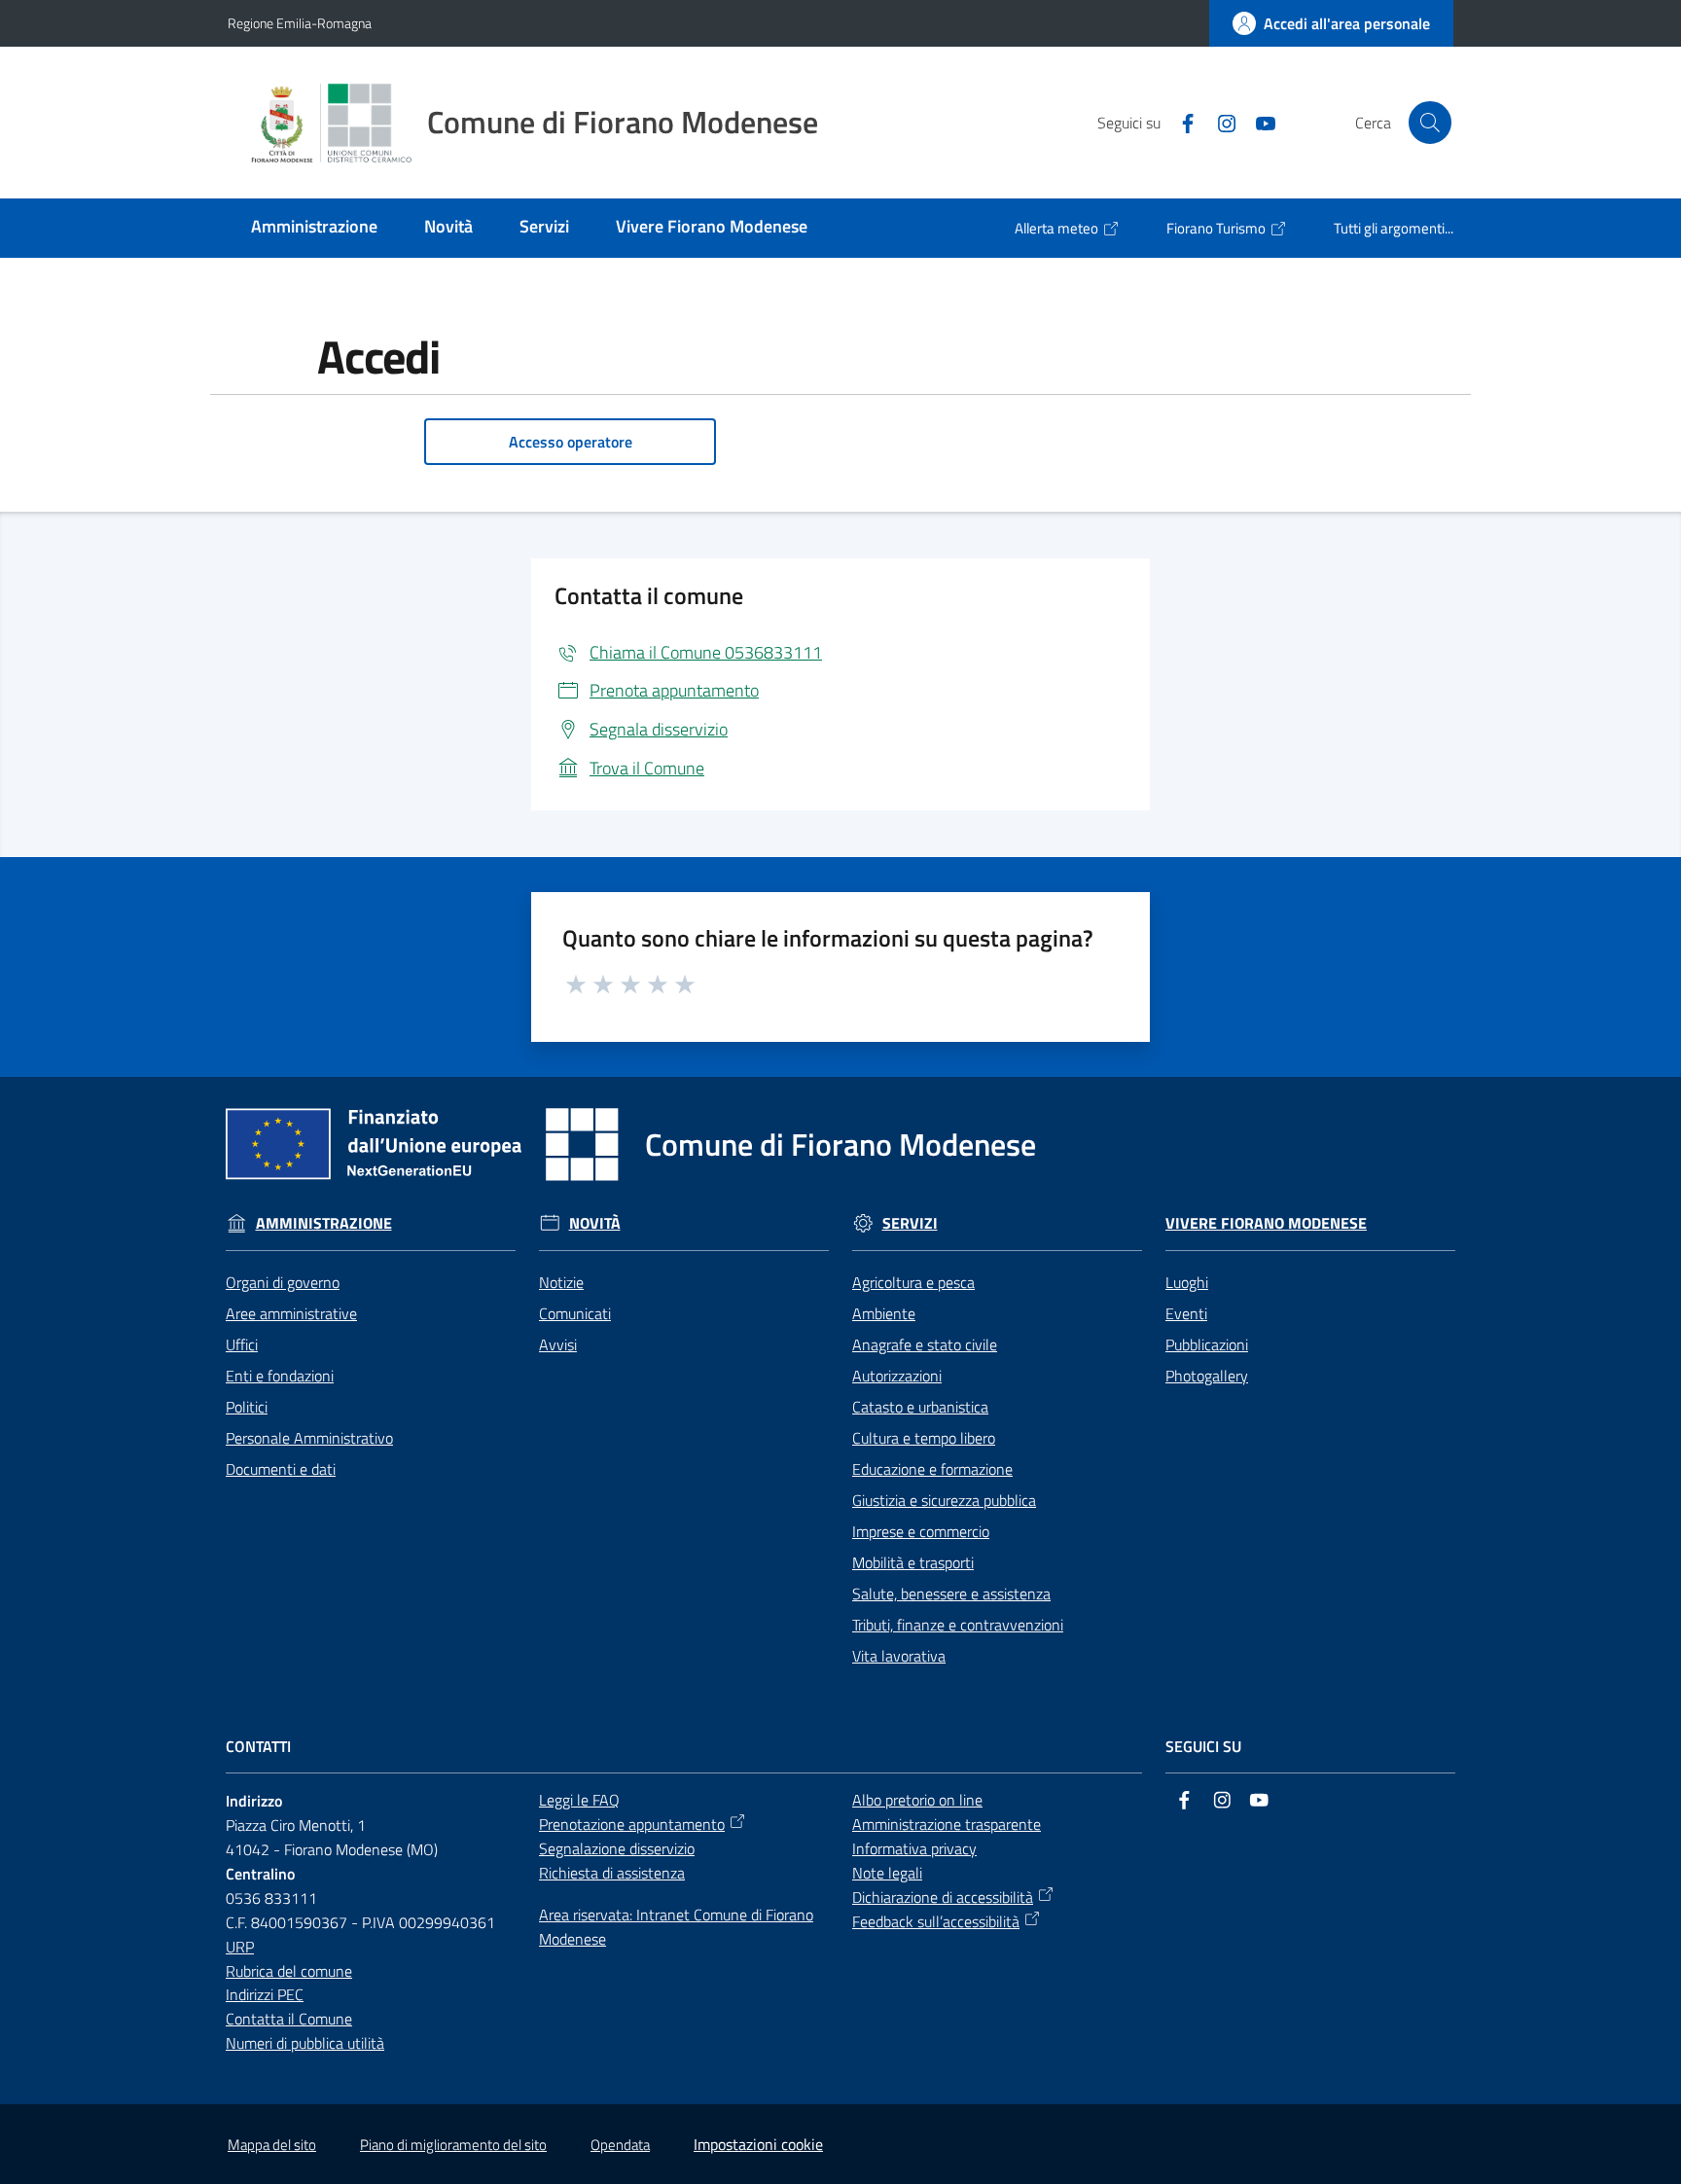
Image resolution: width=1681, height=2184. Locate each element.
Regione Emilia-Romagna (300, 23)
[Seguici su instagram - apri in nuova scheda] (1219, 122)
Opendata (620, 2145)
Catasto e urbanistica (920, 1407)
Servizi (910, 1223)
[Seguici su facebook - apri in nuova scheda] (1180, 122)
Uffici (242, 1344)
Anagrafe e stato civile (925, 1344)
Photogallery (1207, 1376)
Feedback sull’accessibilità (936, 1921)
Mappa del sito (272, 2145)
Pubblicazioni (1207, 1344)
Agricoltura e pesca (913, 1282)
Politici (247, 1407)
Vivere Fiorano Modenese (1266, 1223)
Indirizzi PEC (265, 1994)
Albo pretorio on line (917, 1800)
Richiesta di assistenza (612, 1873)
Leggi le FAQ (579, 1800)
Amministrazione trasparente (947, 1824)
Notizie (561, 1282)
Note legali (887, 1873)
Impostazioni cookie (758, 2144)
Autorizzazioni (897, 1376)
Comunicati (575, 1313)
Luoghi (1187, 1282)
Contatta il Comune (289, 2019)
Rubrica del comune (289, 1971)
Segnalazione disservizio (617, 1848)
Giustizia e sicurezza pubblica (944, 1500)
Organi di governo (283, 1282)
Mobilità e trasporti (913, 1562)
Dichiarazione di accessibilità (943, 1897)
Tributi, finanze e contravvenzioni (958, 1625)
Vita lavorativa (899, 1656)
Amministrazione (324, 1223)
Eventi (1186, 1313)
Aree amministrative (291, 1313)
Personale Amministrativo (309, 1438)
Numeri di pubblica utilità (305, 2043)
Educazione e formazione (932, 1469)
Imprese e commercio (921, 1531)
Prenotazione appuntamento (632, 1824)
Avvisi (558, 1344)
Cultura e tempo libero (924, 1438)
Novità (595, 1223)
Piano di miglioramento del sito (453, 2145)
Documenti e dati (281, 1469)
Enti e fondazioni (280, 1376)
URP (240, 1947)
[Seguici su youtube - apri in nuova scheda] (1258, 122)
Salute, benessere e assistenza (951, 1593)
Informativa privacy (914, 1848)
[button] (1430, 123)
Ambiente (884, 1313)
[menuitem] (314, 228)
